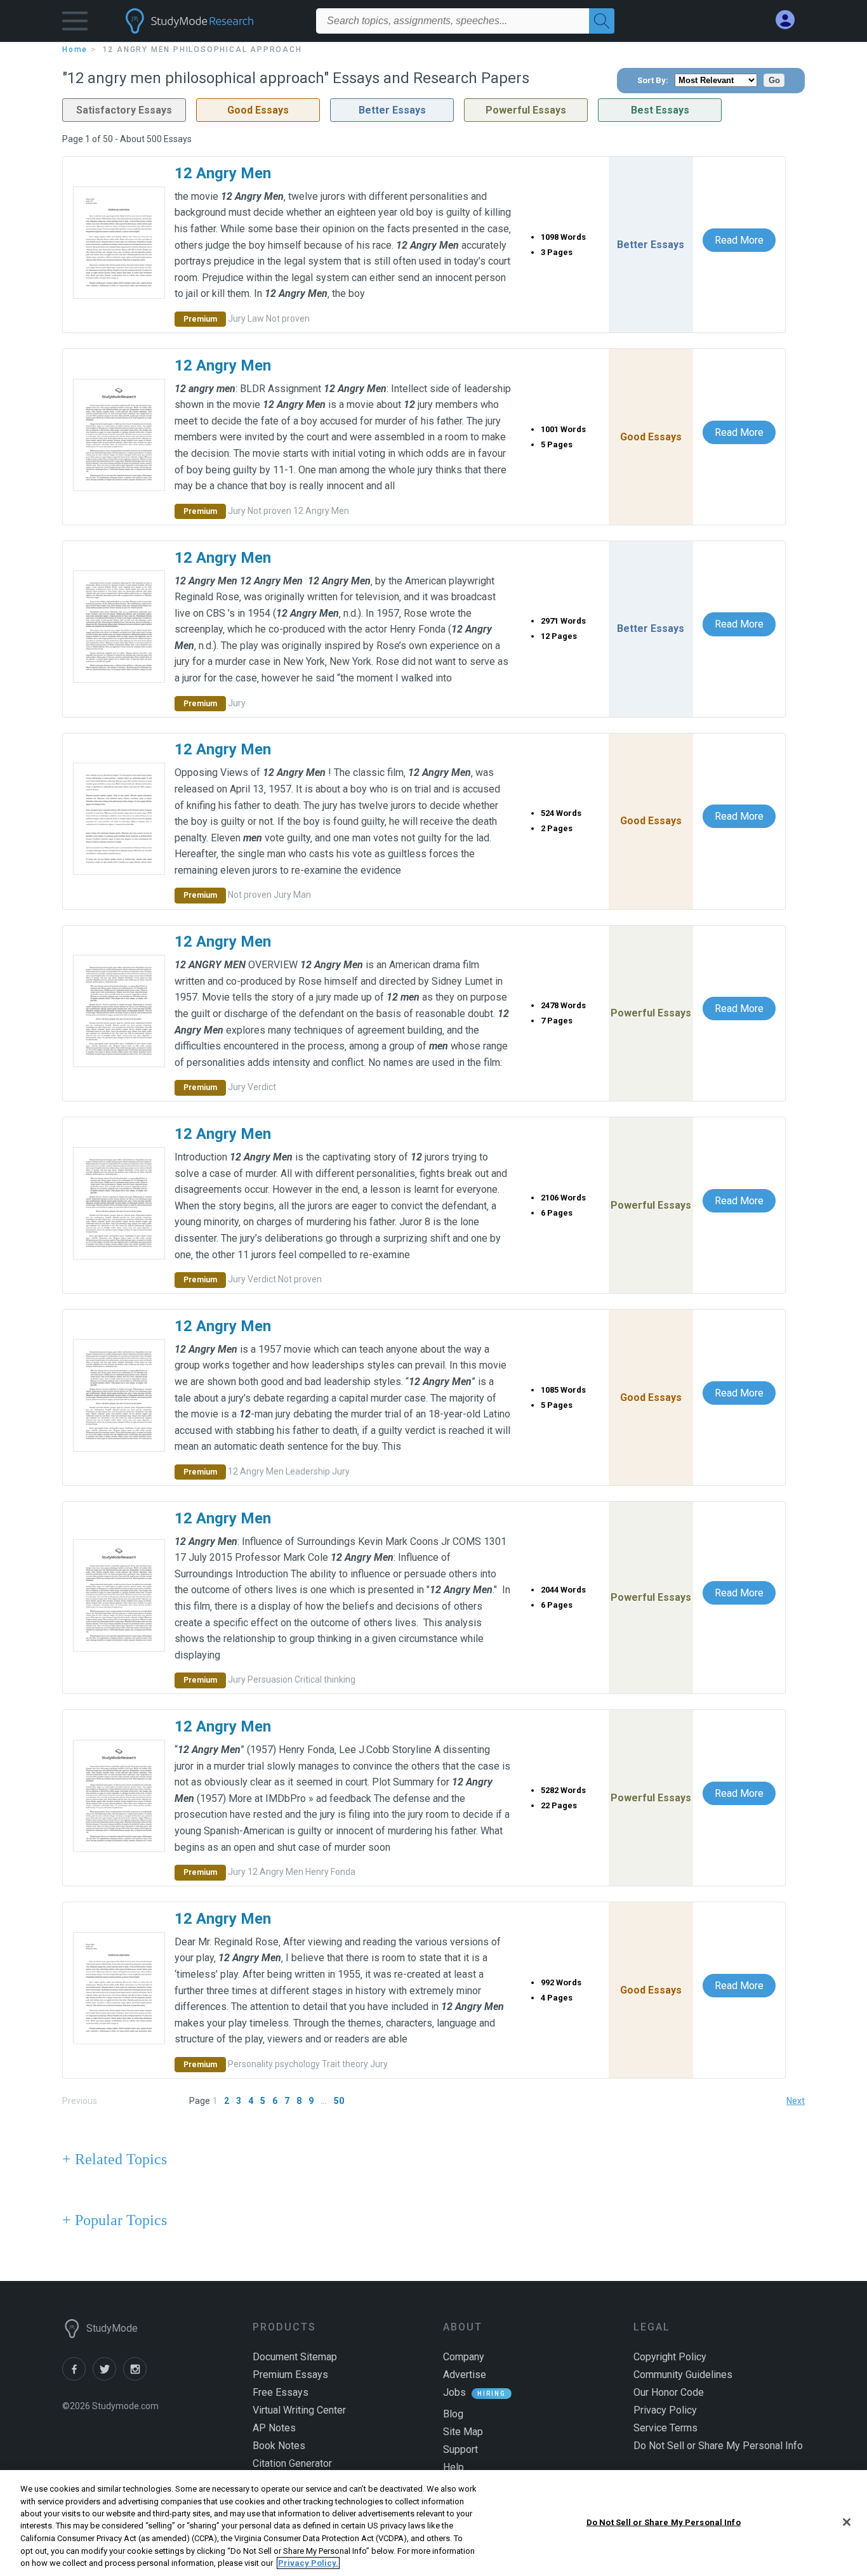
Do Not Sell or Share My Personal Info (664, 2522)
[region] (433, 2523)
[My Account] (790, 20)
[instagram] (137, 2377)
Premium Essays (290, 2375)
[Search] (602, 21)
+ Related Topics (115, 2159)
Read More (739, 240)
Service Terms (665, 2428)
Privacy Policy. (308, 2563)
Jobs (454, 2392)
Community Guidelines (683, 2375)
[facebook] (77, 2377)
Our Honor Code (669, 2392)
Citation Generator (292, 2463)
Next (796, 2101)
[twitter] (108, 2377)
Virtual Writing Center (299, 2410)
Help (453, 2467)
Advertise (465, 2375)
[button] (75, 24)
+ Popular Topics (115, 2220)
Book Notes (279, 2446)
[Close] (847, 2522)
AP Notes (274, 2428)
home (75, 49)
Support (460, 2449)
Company (464, 2357)
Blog (453, 2414)
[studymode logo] (211, 21)
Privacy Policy (665, 2410)
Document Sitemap (295, 2357)
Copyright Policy (670, 2357)
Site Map (463, 2432)
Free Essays (281, 2392)
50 (339, 2101)
